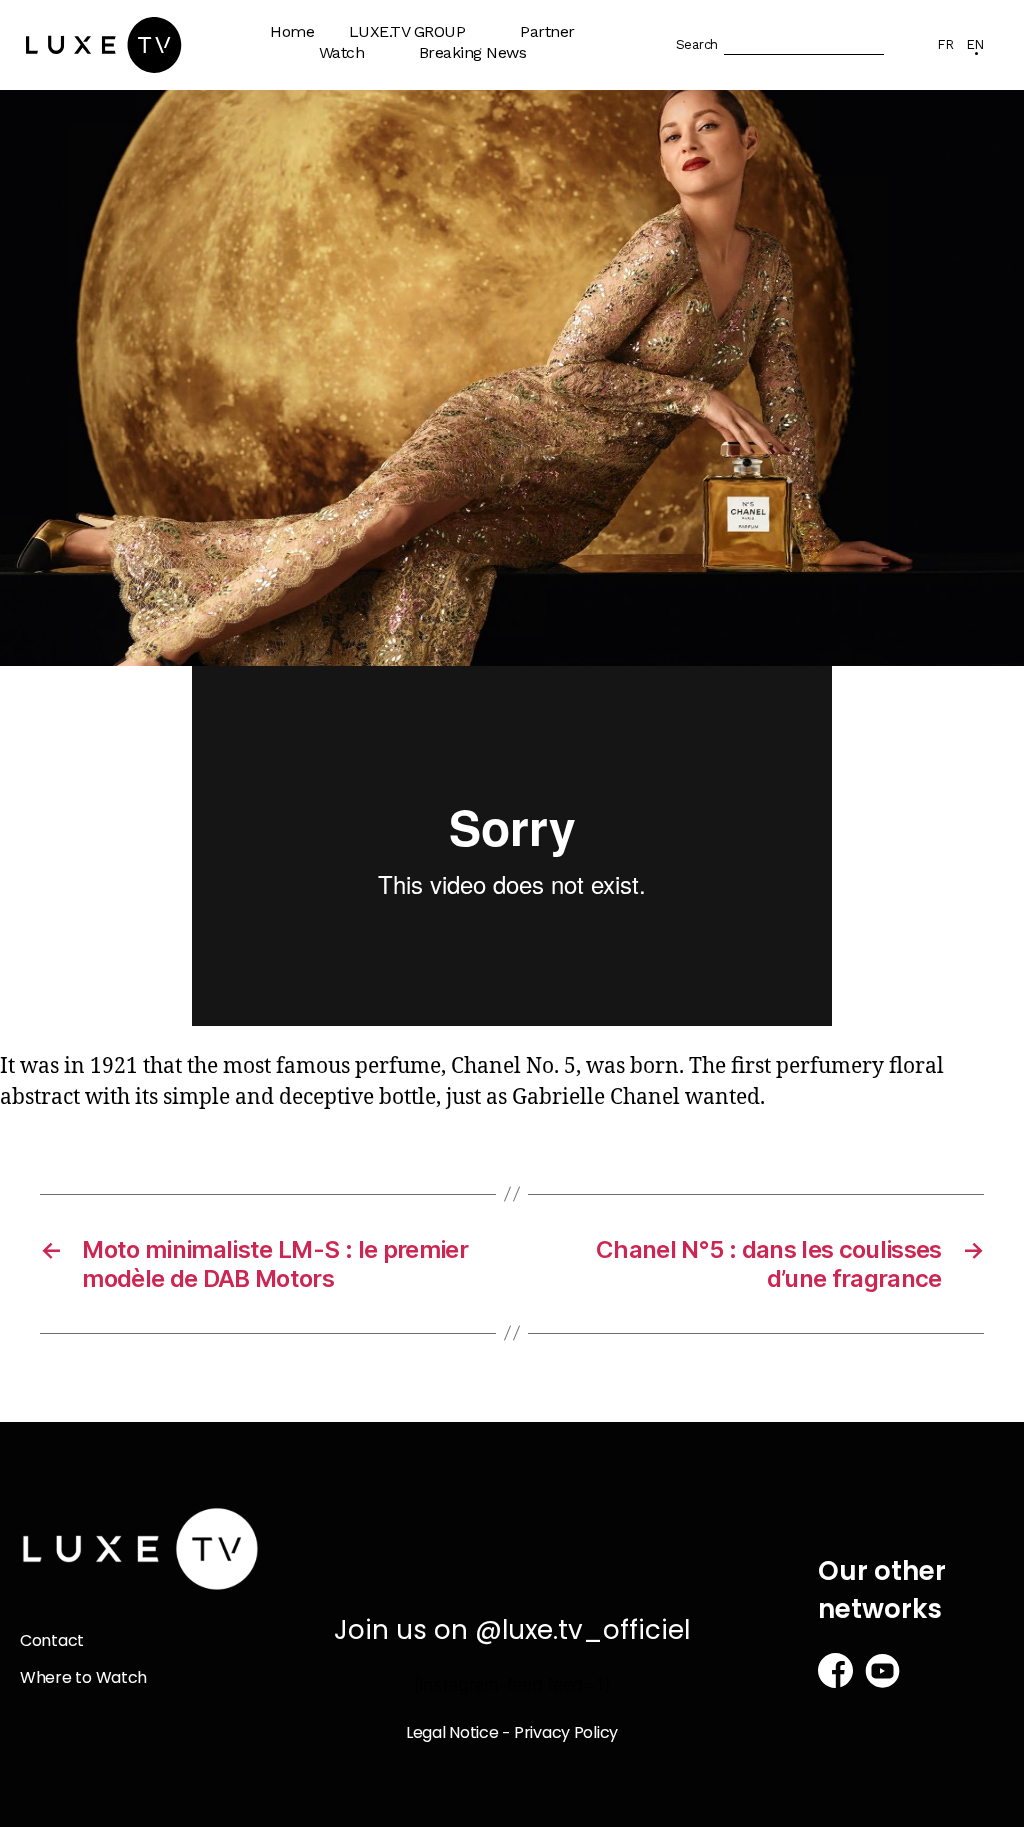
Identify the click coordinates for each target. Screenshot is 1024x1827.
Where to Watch (387, 156)
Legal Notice (452, 1732)
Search (697, 44)
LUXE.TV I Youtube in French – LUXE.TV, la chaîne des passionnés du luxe (441, 299)
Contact (52, 1640)
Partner (547, 31)
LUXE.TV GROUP (407, 31)
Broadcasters (577, 135)
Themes (359, 117)
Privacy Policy (566, 1732)
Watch (342, 52)
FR (945, 44)
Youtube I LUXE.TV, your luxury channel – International (446, 212)
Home (292, 31)
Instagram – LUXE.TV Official (436, 376)
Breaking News (473, 52)
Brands (555, 96)
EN (975, 44)
